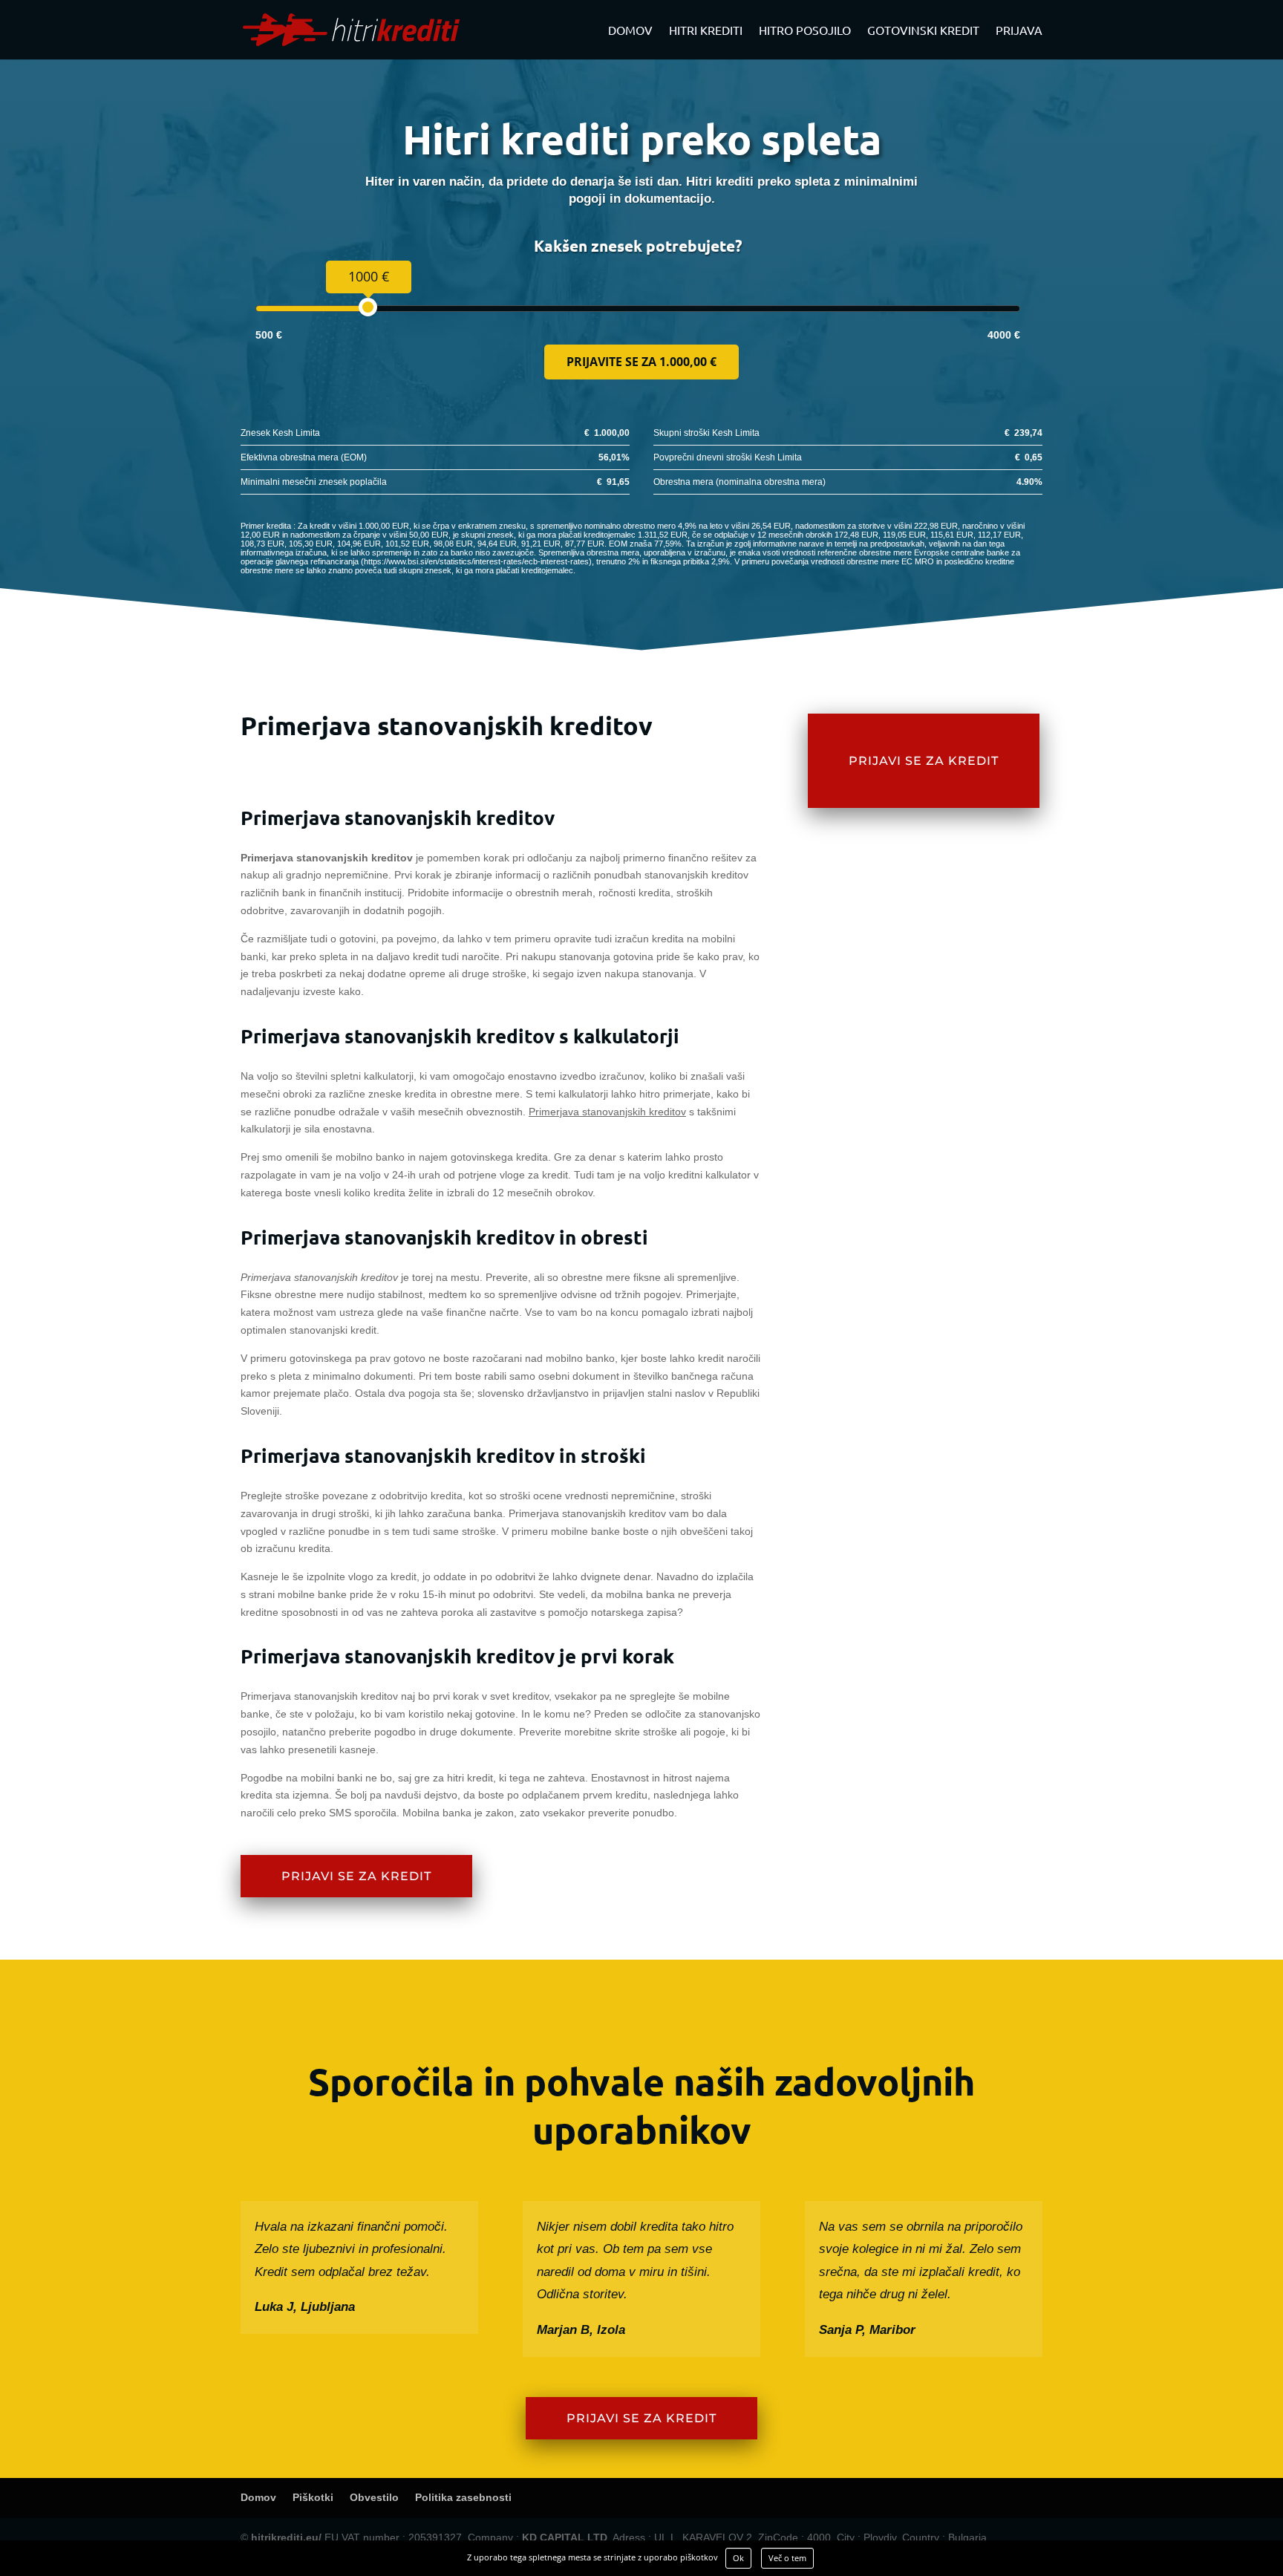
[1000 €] (368, 307)
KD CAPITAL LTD (565, 2537)
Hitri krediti (706, 31)
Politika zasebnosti (463, 2497)
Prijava (1019, 31)
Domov (630, 31)
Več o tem (787, 2558)
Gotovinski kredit (923, 31)
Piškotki (313, 2497)
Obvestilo (374, 2497)
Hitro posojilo (805, 31)
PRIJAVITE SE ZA (641, 362)
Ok (738, 2558)
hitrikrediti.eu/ (286, 2537)
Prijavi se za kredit (356, 1876)
